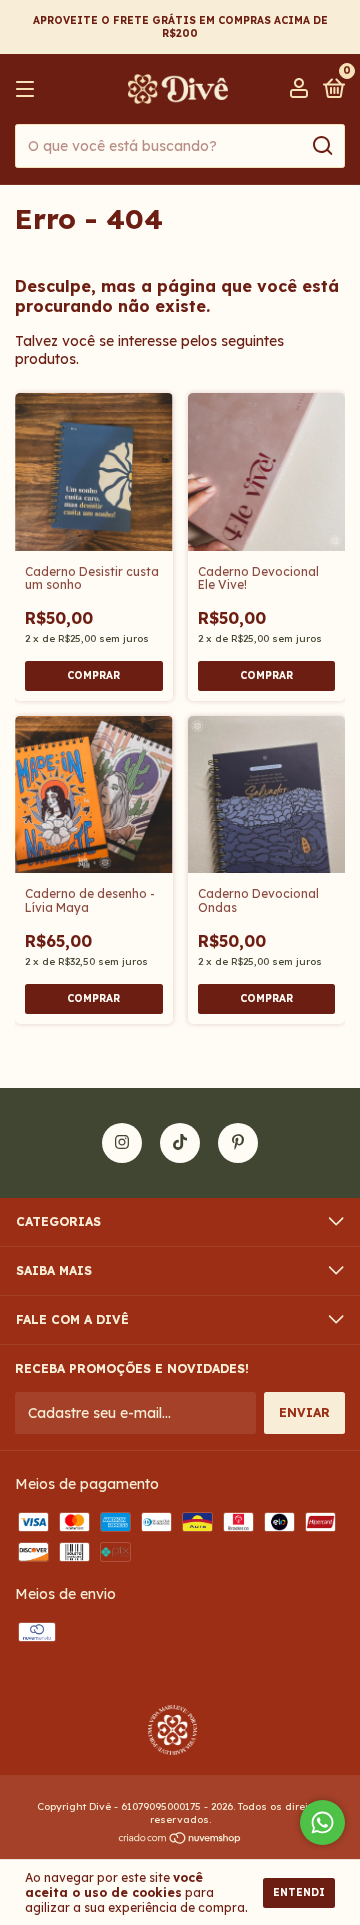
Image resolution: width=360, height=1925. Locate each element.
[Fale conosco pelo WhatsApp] (322, 1822)
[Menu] (28, 89)
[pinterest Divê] (238, 1143)
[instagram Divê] (122, 1143)
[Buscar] (321, 146)
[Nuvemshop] (180, 1840)
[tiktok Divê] (180, 1143)
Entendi (299, 1892)
